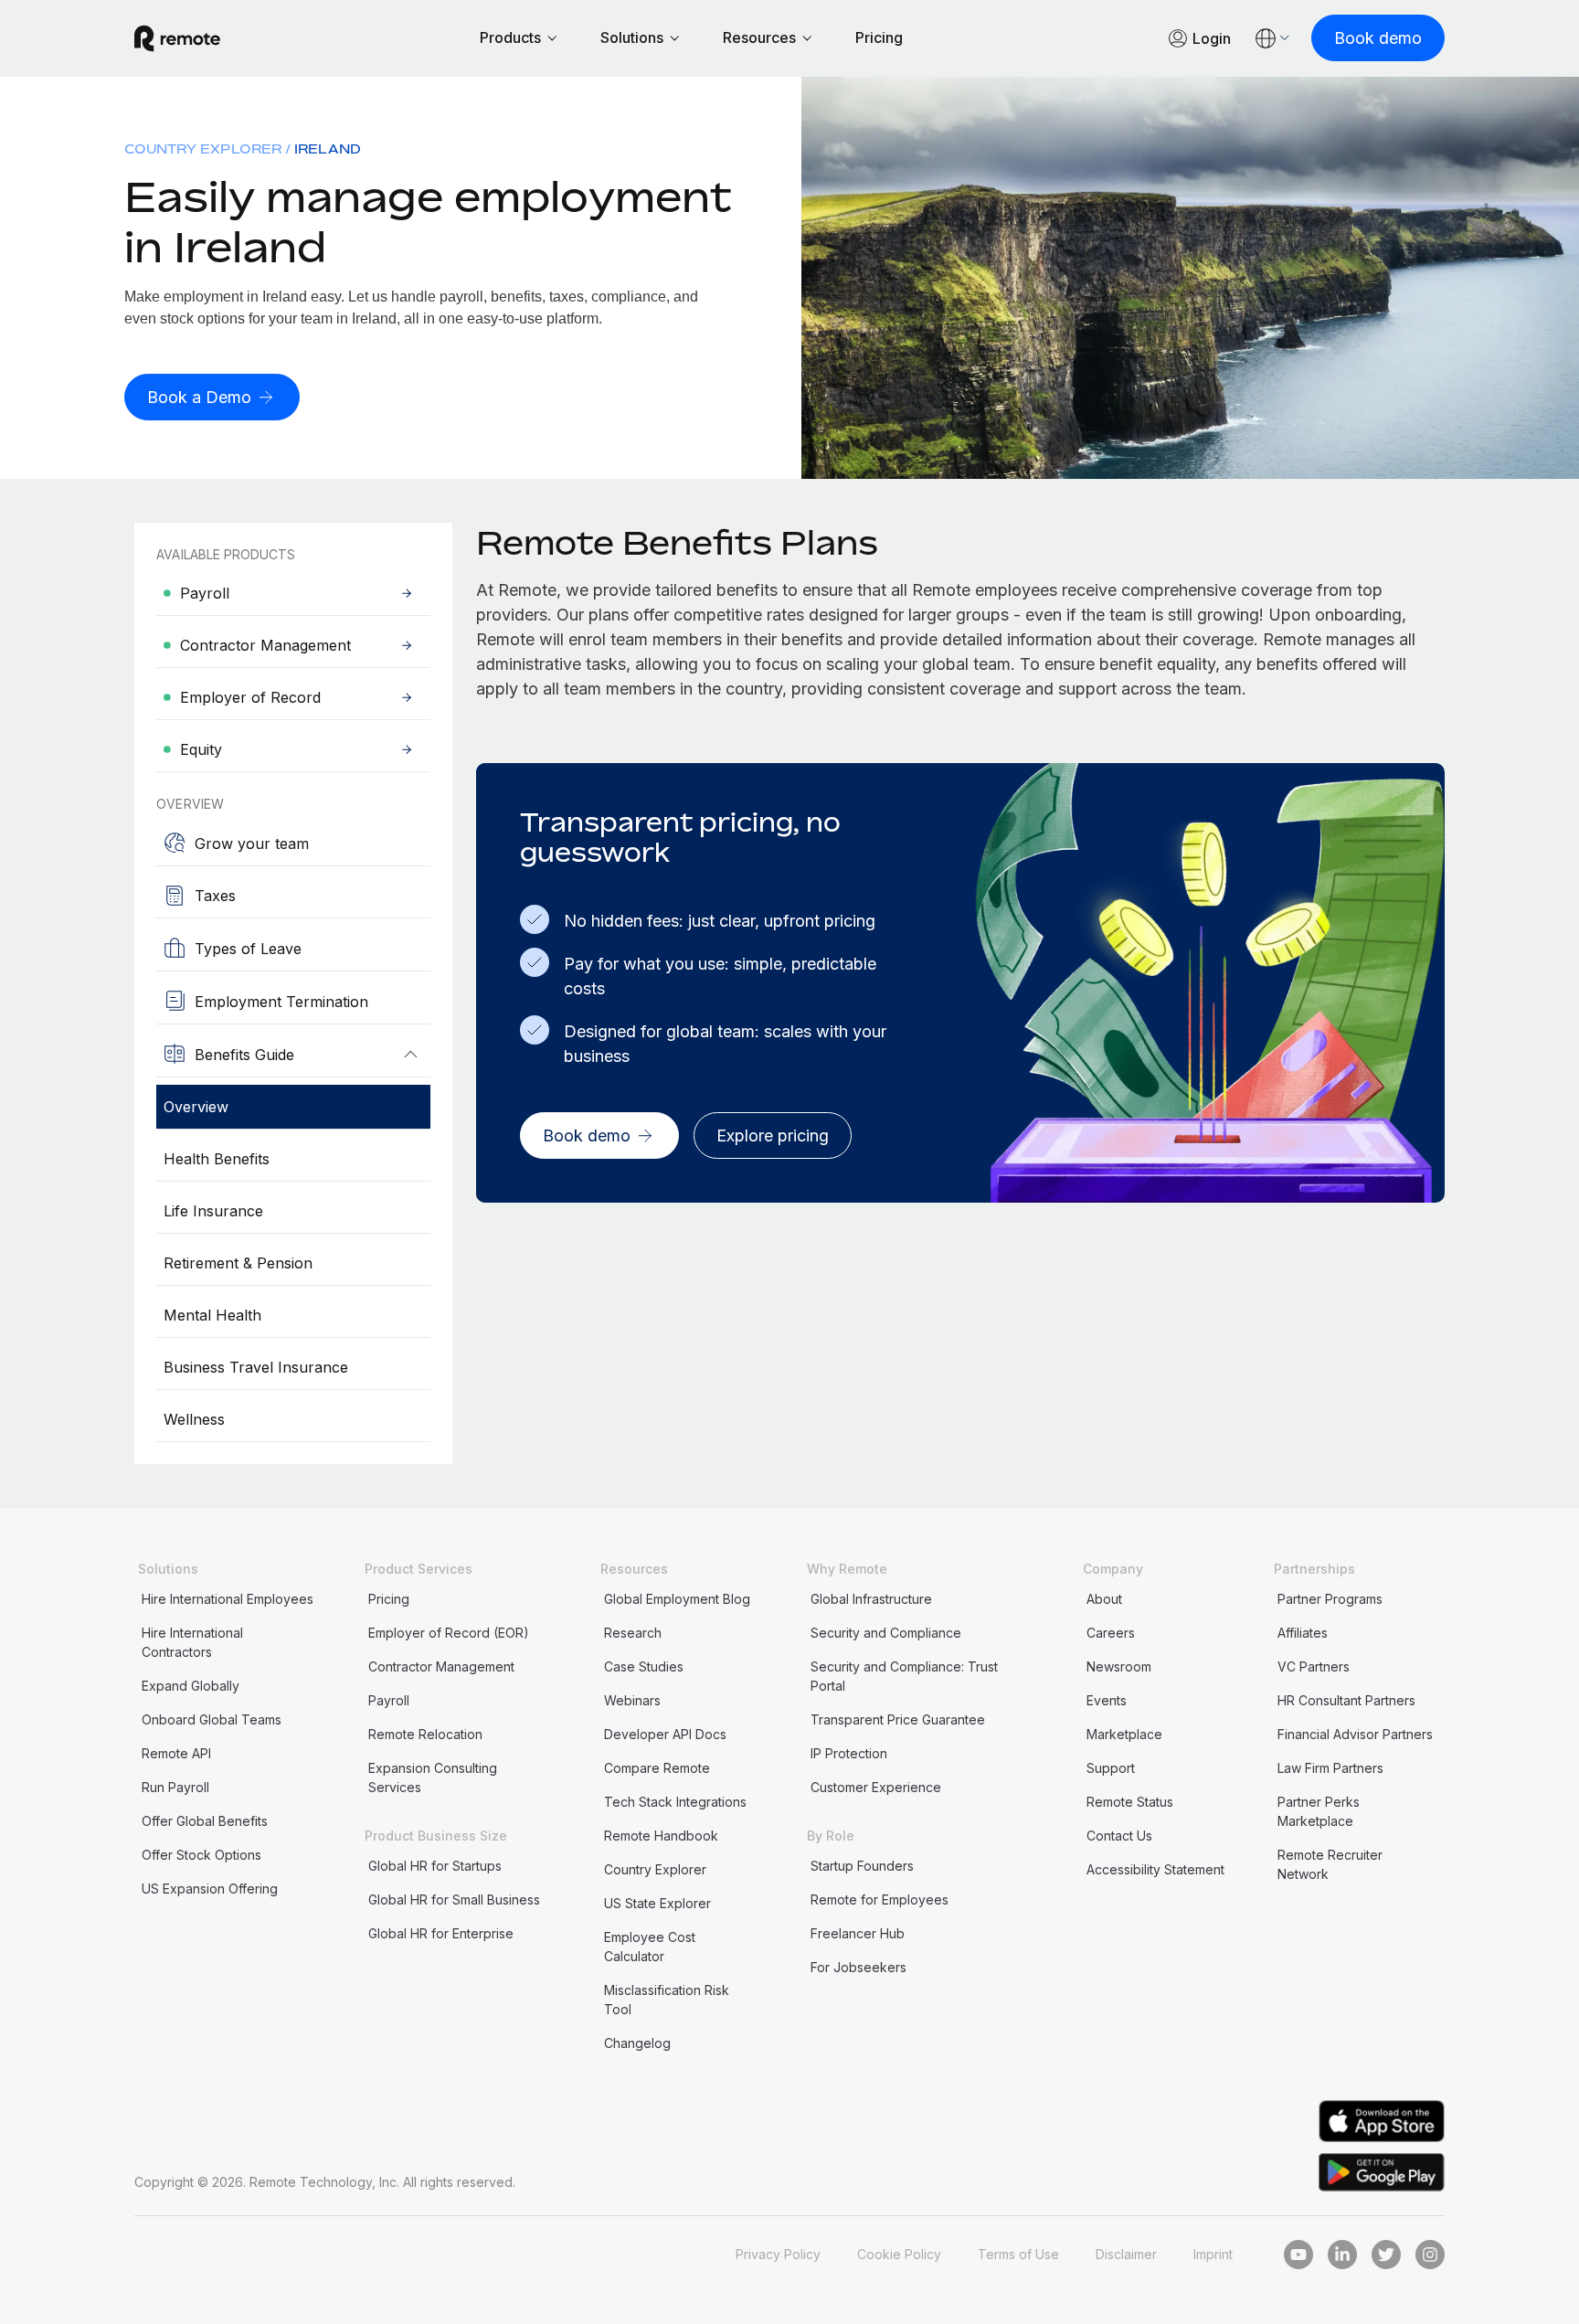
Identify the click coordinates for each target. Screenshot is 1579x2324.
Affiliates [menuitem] (1303, 1633)
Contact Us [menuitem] (1119, 1836)
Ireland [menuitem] (328, 149)
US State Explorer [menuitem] (657, 1903)
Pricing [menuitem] (389, 1599)
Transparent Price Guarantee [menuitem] (898, 1719)
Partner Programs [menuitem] (1330, 1599)
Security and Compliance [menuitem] (886, 1633)
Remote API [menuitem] (176, 1753)
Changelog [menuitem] (637, 2043)
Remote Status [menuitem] (1130, 1802)
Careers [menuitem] (1111, 1633)
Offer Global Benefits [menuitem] (205, 1821)
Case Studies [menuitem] (644, 1666)
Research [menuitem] (633, 1633)
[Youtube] (1298, 2255)
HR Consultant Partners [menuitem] (1346, 1700)
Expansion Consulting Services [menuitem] (433, 1777)
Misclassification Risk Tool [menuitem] (667, 2000)
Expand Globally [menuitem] (191, 1686)
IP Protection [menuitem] (849, 1753)
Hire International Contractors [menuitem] (192, 1642)
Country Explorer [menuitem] (203, 149)
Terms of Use (1018, 2254)
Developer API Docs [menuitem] (665, 1734)
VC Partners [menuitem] (1314, 1666)
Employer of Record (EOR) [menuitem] (449, 1633)
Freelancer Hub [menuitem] (858, 1933)
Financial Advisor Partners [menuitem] (1355, 1734)
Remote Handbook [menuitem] (661, 1836)
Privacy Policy (778, 2254)
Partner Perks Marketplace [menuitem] (1319, 1811)
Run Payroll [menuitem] (175, 1787)
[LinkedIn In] (1342, 2255)
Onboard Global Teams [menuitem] (212, 1719)
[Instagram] (1430, 2255)
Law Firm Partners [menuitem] (1330, 1768)
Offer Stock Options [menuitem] (201, 1855)
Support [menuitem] (1111, 1768)
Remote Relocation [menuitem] (425, 1734)
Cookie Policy (899, 2254)
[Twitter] (1386, 2255)
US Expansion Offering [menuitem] (210, 1889)
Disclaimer (1126, 2254)
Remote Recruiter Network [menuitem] (1330, 1864)
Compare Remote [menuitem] (657, 1768)
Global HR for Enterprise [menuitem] (441, 1933)
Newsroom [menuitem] (1119, 1666)
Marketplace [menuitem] (1124, 1734)
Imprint (1213, 2254)
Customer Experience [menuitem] (876, 1787)
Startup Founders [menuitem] (862, 1866)
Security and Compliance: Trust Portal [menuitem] (904, 1676)
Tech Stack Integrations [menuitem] (675, 1802)
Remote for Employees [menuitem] (880, 1900)
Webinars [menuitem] (632, 1700)
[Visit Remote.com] (177, 38)
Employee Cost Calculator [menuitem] (650, 1947)
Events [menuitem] (1107, 1700)
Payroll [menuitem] (389, 1700)
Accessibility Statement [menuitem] (1155, 1869)
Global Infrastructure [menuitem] (871, 1599)
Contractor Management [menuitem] (441, 1666)
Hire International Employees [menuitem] (228, 1599)
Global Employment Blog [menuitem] (677, 1599)
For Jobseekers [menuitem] (858, 1967)
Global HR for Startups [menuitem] (435, 1866)
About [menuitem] (1104, 1599)
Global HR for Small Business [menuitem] (454, 1900)
